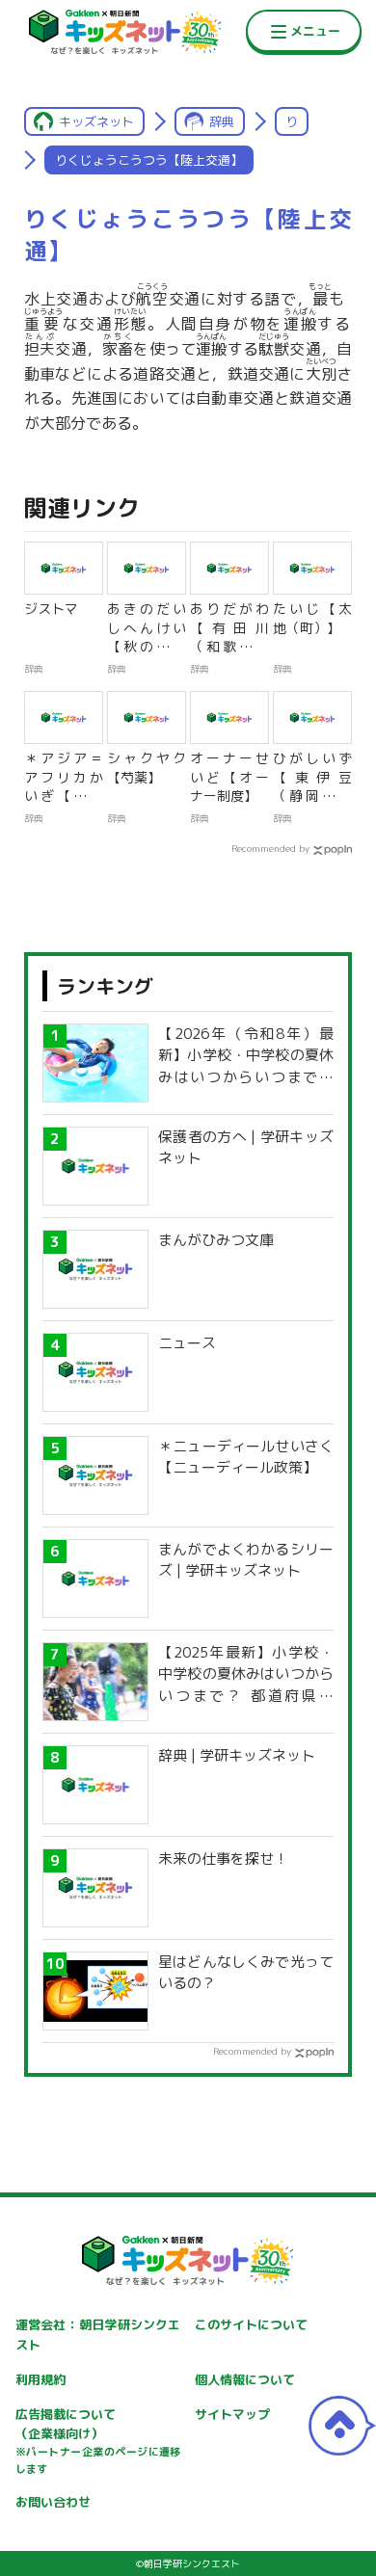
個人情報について (245, 2379)
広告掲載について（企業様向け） (98, 2441)
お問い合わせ (53, 2502)
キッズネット (96, 121)
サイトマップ (232, 2414)
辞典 (222, 121)
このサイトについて (251, 2324)
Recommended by (270, 848)
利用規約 (40, 2379)
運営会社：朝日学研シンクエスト (98, 2335)
